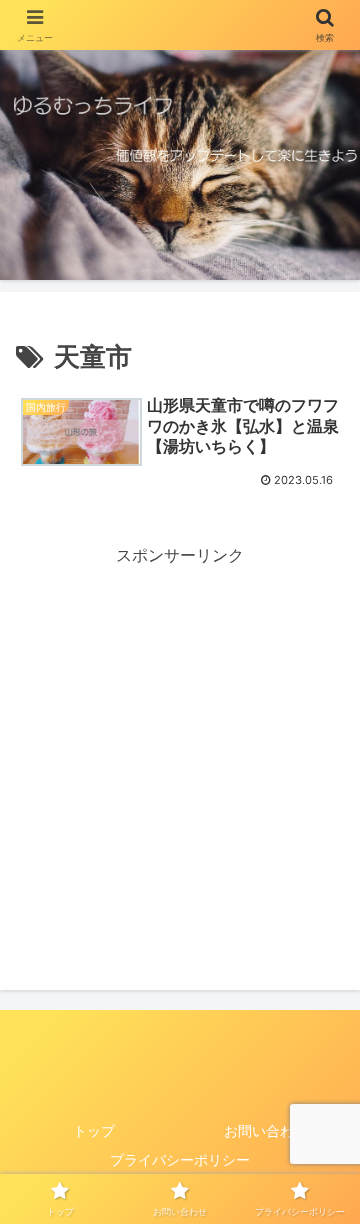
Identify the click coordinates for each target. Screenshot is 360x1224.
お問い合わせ (266, 1130)
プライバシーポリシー (180, 1159)
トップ (94, 1130)
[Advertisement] (180, 749)
